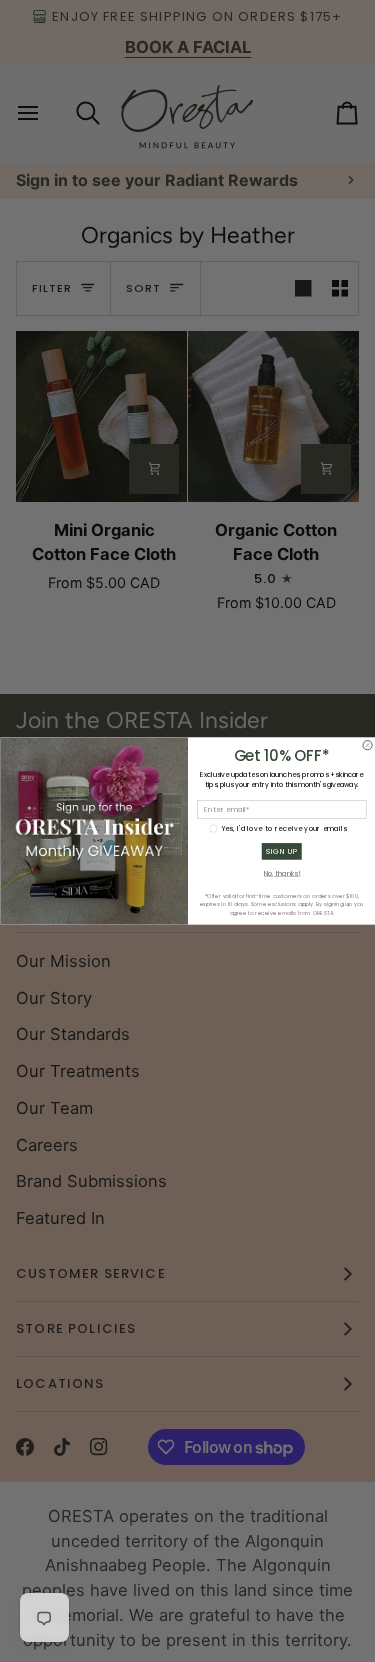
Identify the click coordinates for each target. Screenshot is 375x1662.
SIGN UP (281, 851)
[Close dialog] (367, 745)
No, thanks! (281, 874)
